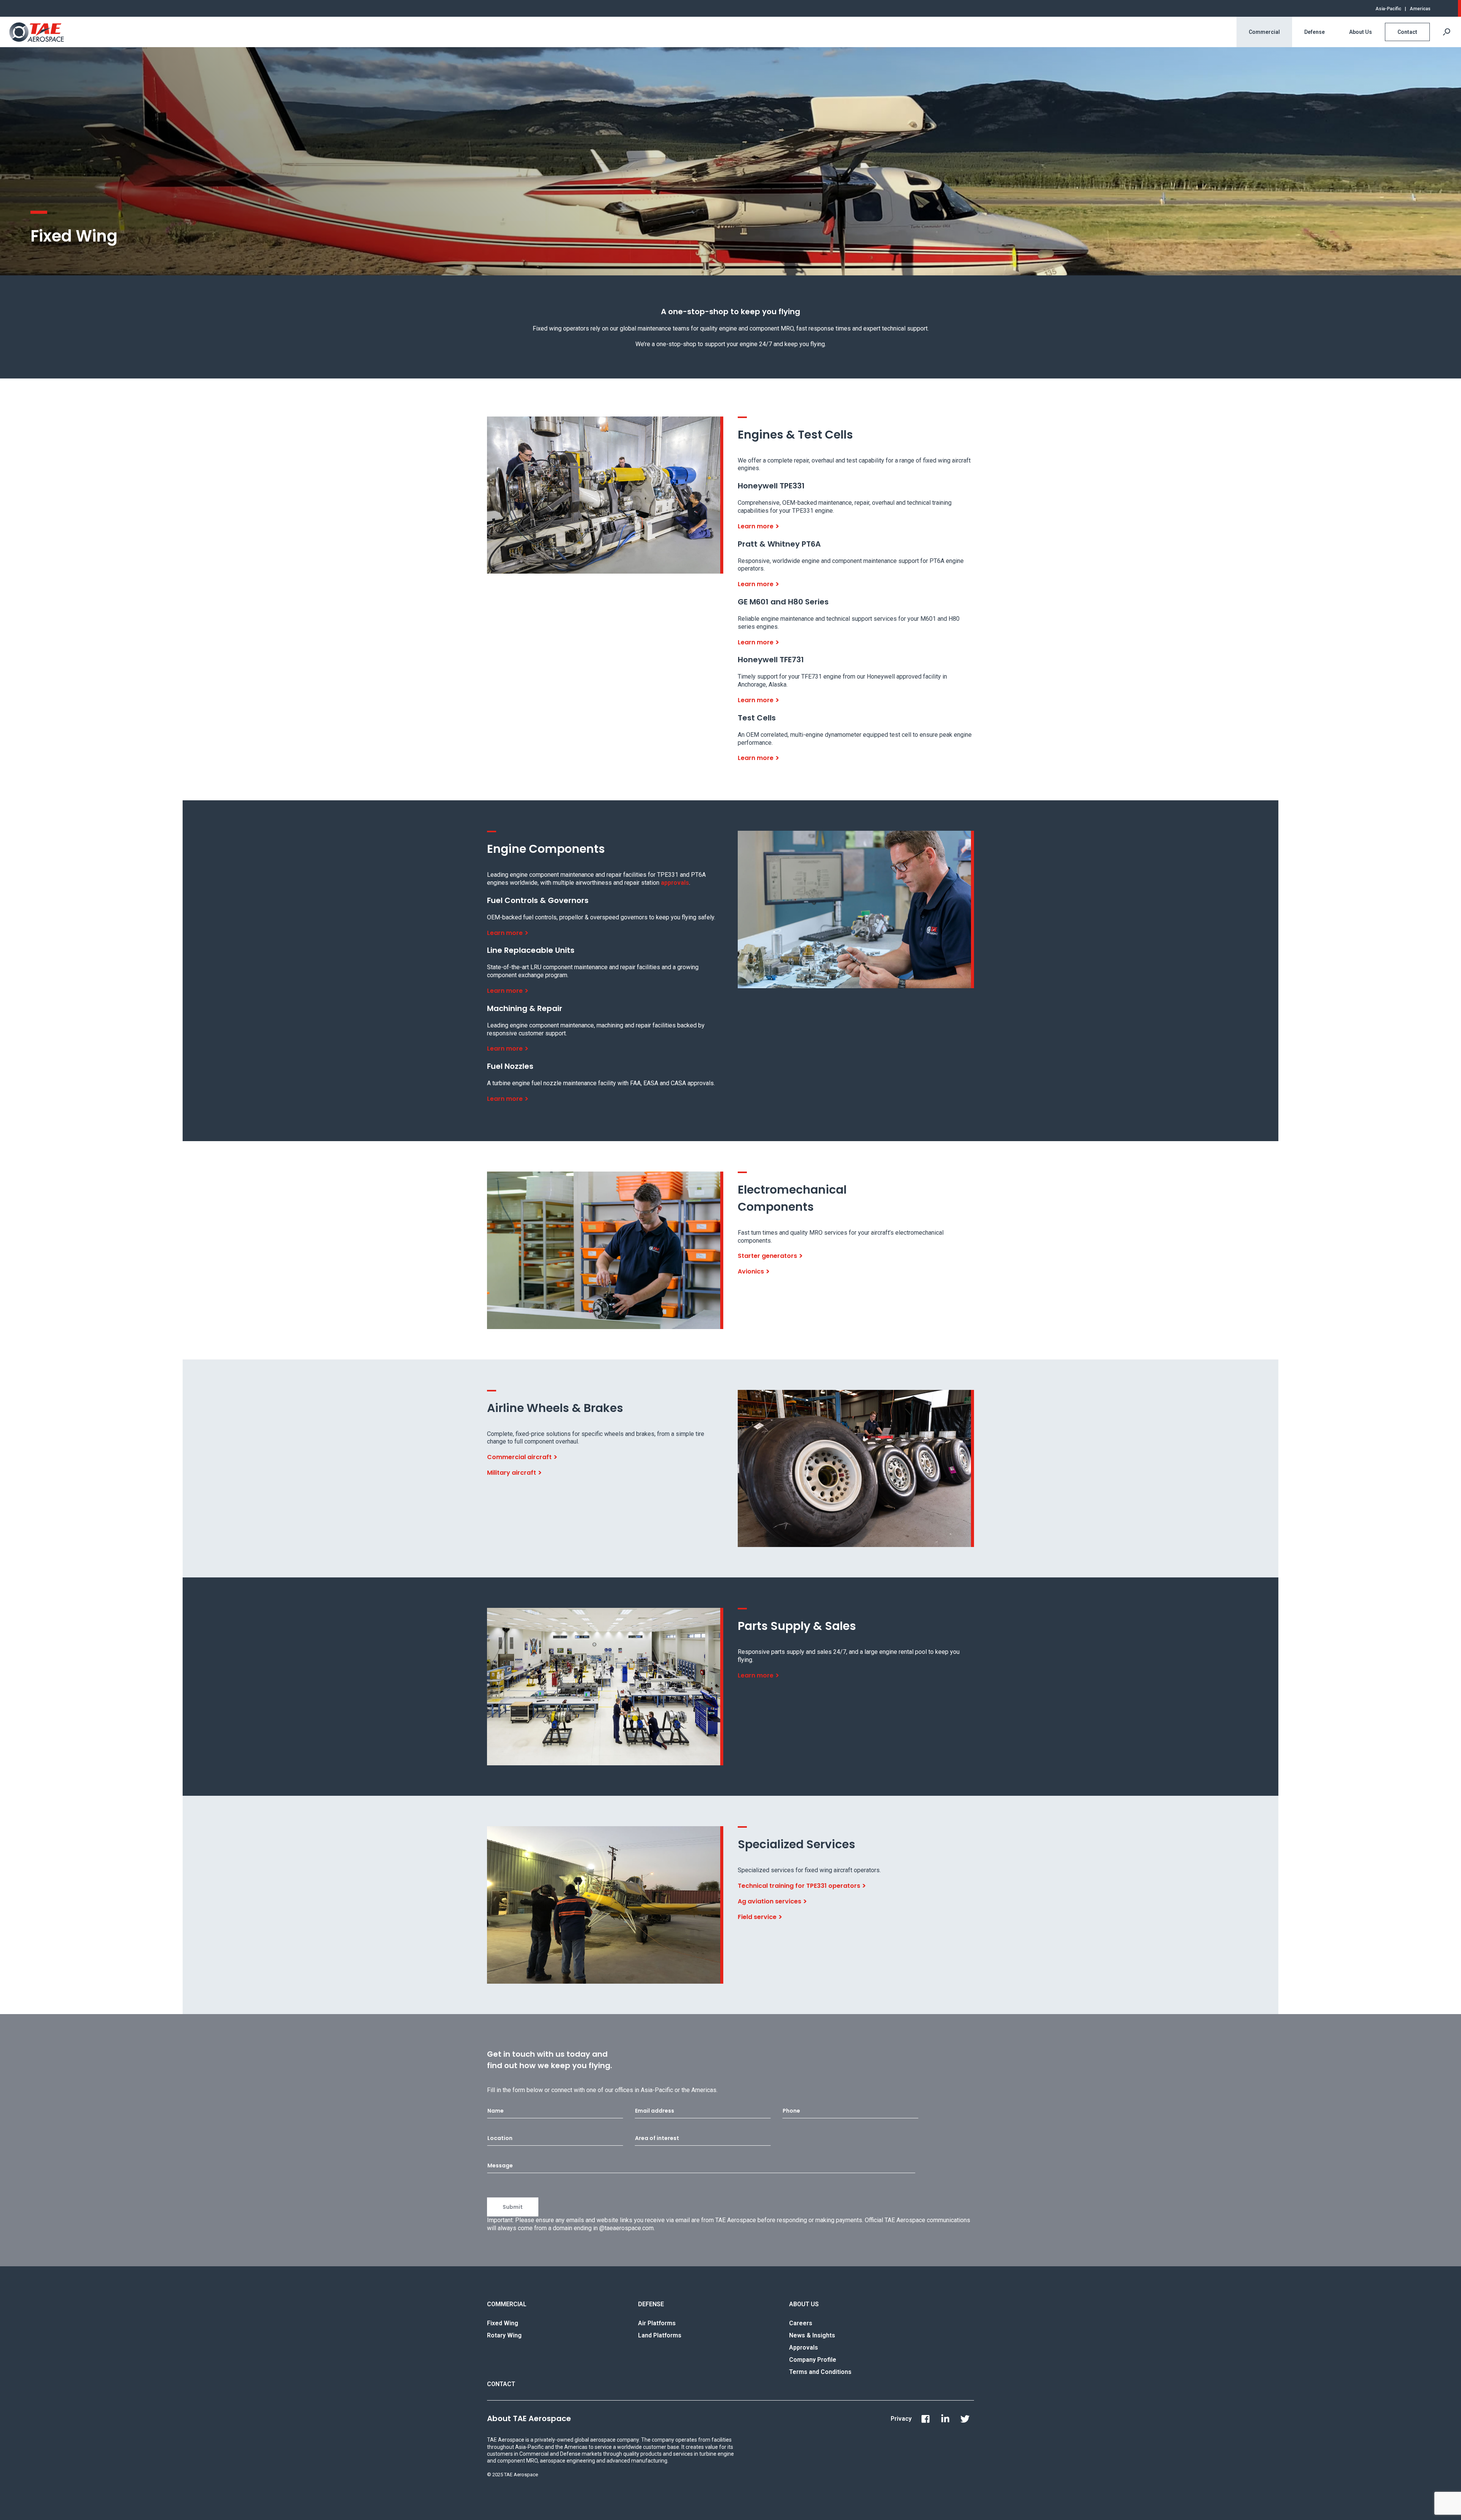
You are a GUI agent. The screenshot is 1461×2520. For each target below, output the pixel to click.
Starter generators (767, 1256)
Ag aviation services (769, 1901)
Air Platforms (657, 2323)
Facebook (925, 2419)
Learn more (756, 526)
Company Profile (813, 2360)
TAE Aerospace (37, 32)
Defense (1315, 32)
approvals (675, 883)
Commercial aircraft (519, 1457)
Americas (1420, 9)
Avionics (751, 1271)
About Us (1361, 32)
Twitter (965, 2419)
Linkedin (945, 2419)
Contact (1407, 32)
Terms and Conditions (820, 2372)
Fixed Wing (503, 2323)
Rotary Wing (504, 2335)
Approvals (804, 2347)
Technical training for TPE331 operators (799, 1886)
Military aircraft (512, 1473)
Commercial (1264, 32)
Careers (801, 2323)
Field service (757, 1917)
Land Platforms (660, 2335)
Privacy (901, 2419)
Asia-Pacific (1388, 9)
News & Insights (812, 2335)
